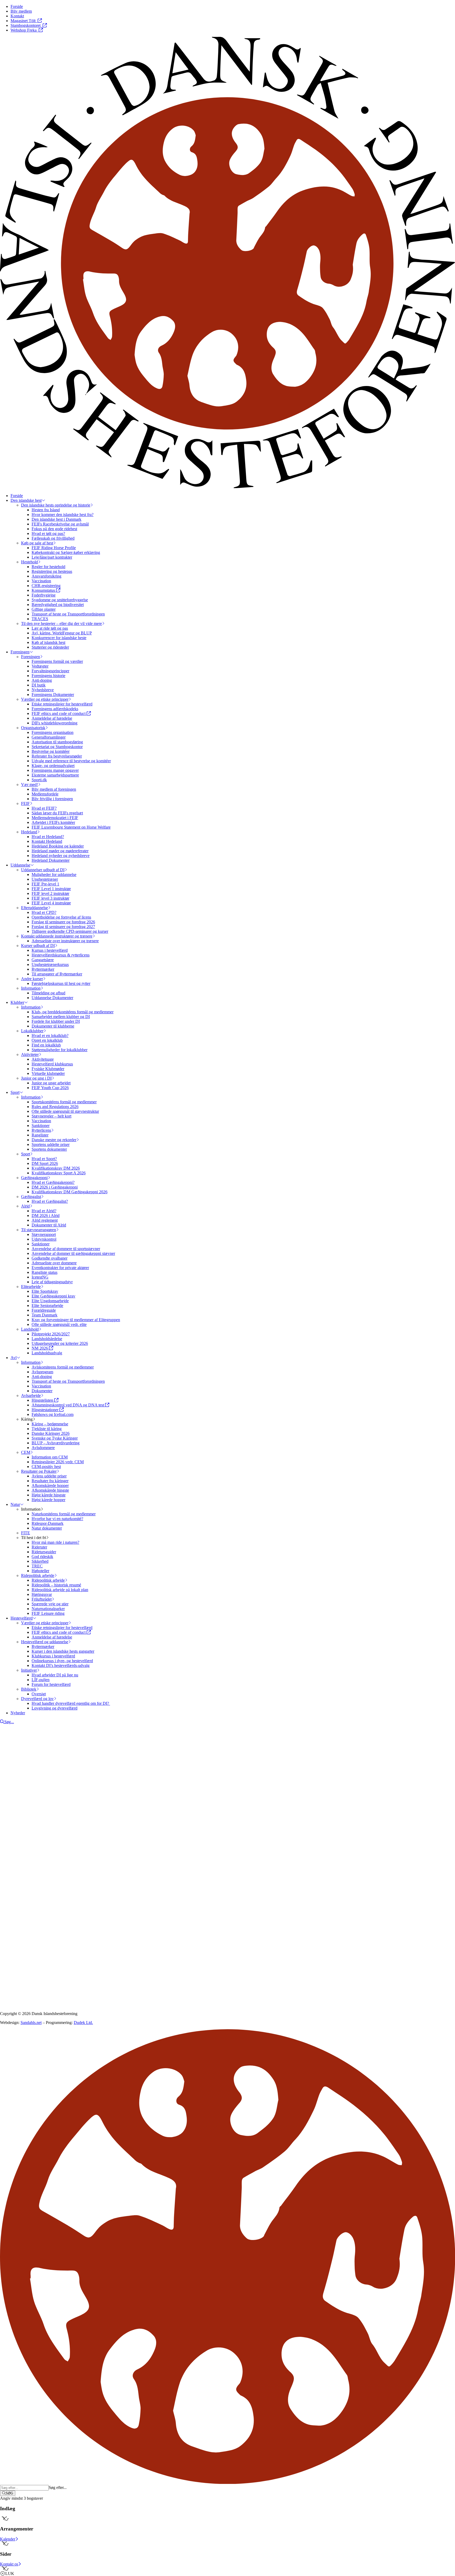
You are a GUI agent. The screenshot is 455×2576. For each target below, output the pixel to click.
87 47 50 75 (17, 1890)
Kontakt (17, 1854)
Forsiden (18, 1849)
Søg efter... (58, 2487)
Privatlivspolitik (13, 1931)
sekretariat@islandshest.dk (34, 1895)
